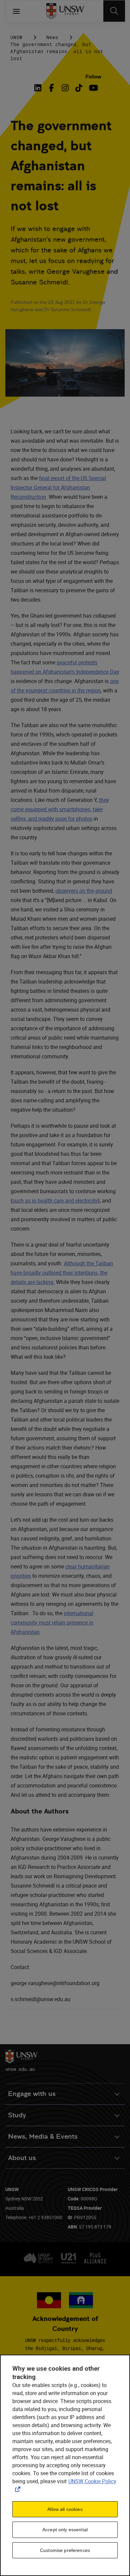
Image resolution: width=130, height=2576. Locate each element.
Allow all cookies (65, 2509)
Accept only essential (65, 2530)
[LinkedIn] (39, 88)
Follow (93, 77)
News (52, 37)
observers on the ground (84, 891)
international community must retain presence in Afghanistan (52, 1623)
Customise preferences (65, 2550)
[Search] (114, 11)
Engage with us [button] (32, 2094)
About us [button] (22, 2158)
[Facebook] (51, 88)
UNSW (16, 37)
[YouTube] (92, 88)
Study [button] (17, 2115)
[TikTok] (79, 88)
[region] (65, 2465)
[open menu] (16, 11)
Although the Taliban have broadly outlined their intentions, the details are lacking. (62, 1273)
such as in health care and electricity (55, 1201)
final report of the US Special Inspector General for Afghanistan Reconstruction (58, 487)
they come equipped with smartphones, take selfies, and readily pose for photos (60, 809)
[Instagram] (65, 88)
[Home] (65, 11)
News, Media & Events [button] (43, 2136)
